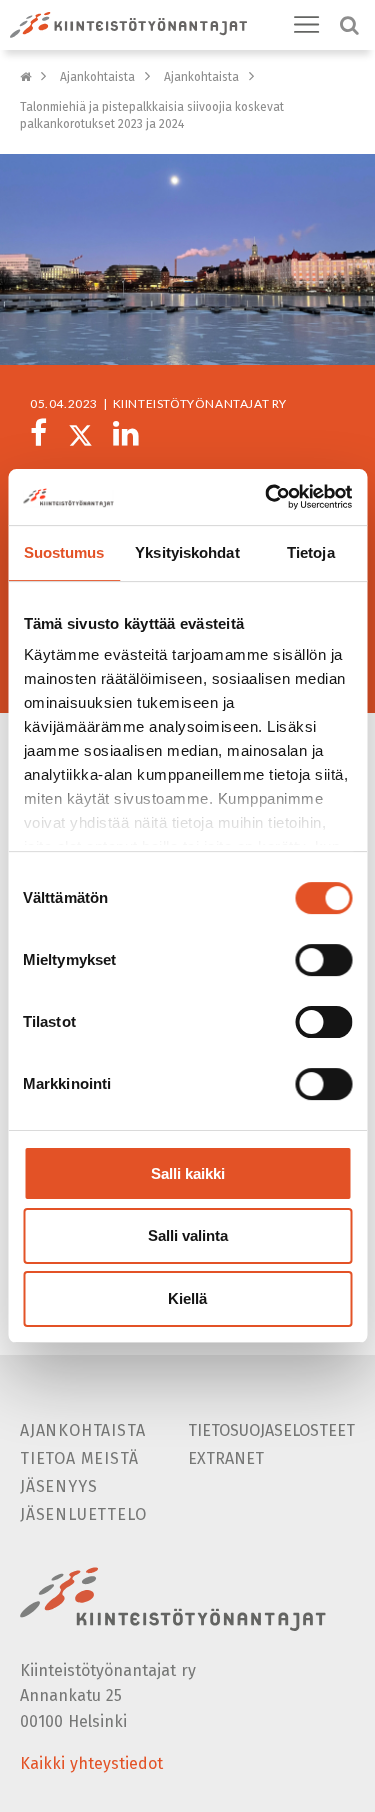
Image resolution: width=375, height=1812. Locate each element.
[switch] (323, 960)
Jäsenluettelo (83, 1514)
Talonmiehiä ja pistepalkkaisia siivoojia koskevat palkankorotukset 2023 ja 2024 (152, 115)
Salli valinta (188, 1236)
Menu (307, 25)
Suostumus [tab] (64, 552)
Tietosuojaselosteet (271, 1430)
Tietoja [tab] (311, 552)
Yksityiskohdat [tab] (187, 552)
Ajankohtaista (97, 77)
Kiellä (187, 1298)
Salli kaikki (188, 1173)
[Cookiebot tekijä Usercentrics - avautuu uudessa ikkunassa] (267, 497)
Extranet (226, 1458)
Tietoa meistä (79, 1458)
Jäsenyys (58, 1486)
